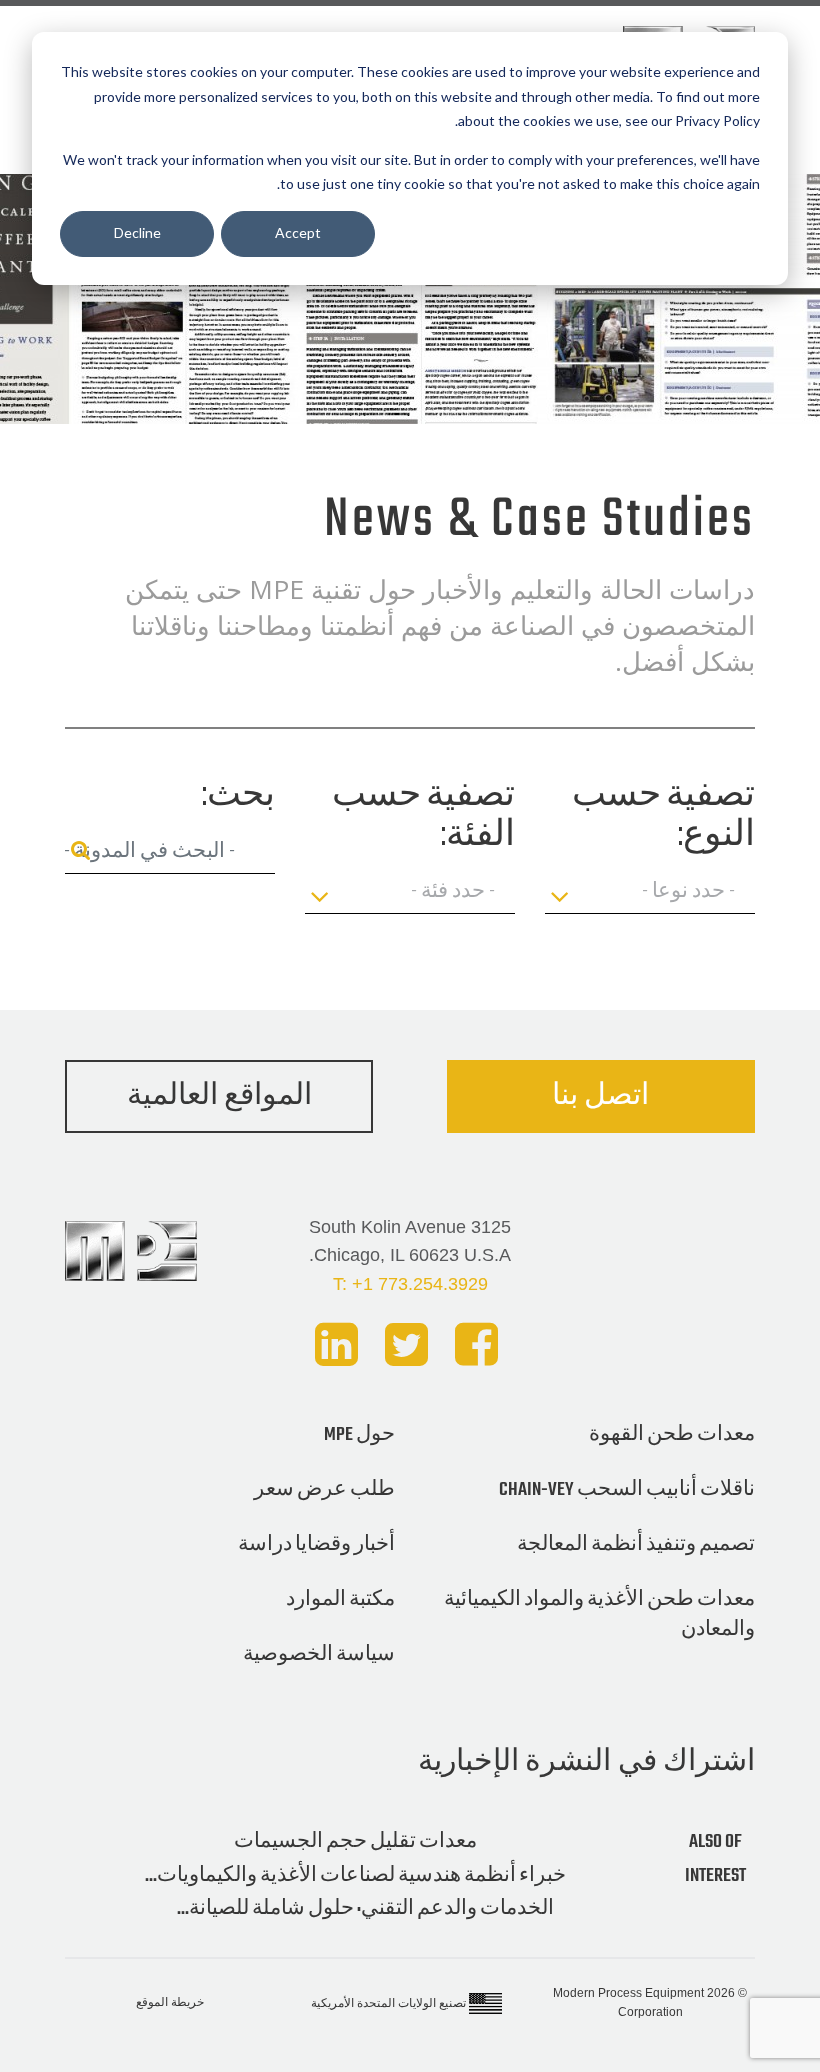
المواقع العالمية (219, 1096)
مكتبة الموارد (340, 1600)
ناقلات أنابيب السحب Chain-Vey (627, 1490)
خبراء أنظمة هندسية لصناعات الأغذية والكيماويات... (355, 1876)
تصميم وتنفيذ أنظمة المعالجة (636, 1545)
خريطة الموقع (170, 2002)
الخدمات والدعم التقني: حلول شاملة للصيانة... (365, 1909)
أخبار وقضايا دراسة (316, 1545)
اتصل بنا (600, 1096)
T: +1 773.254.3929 (410, 1284)
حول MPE (359, 1435)
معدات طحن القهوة (672, 1435)
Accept (298, 232)
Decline (137, 232)
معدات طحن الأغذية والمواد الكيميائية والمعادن (599, 1615)
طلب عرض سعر (324, 1490)
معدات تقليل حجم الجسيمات (355, 1842)
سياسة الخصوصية (319, 1655)
